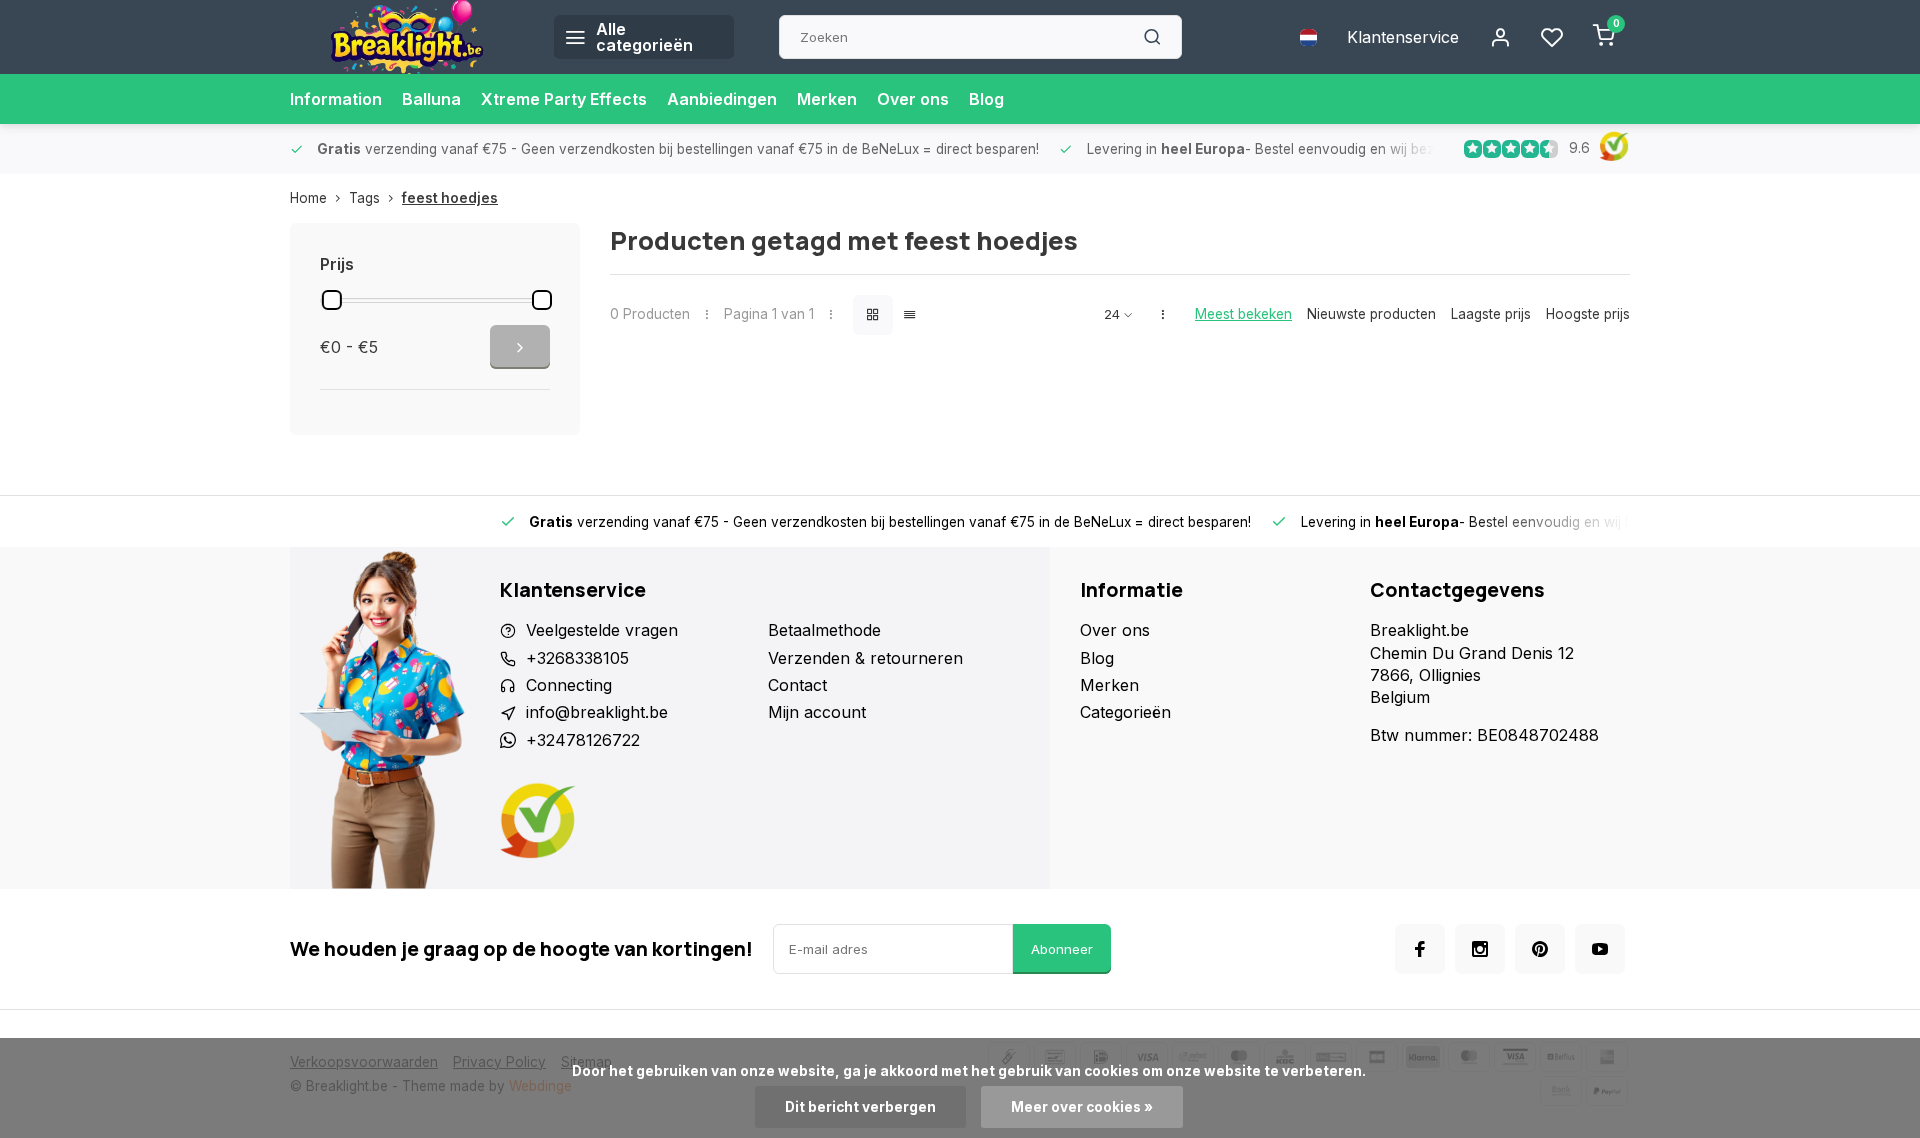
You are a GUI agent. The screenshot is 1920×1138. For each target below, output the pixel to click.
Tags (364, 198)
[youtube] (1600, 949)
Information (336, 99)
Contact (797, 685)
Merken (827, 99)
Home (308, 198)
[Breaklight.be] (407, 37)
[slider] (332, 300)
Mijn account (817, 712)
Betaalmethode (824, 630)
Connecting (569, 685)
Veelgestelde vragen (602, 630)
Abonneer (1062, 949)
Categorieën (1125, 712)
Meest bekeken (1243, 314)
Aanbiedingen (722, 99)
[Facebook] (1420, 949)
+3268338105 (577, 658)
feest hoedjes (450, 198)
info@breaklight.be (597, 712)
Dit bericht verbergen (860, 1107)
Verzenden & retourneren (865, 658)
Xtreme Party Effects (564, 99)
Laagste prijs (1491, 314)
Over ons (913, 99)
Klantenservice (1403, 37)
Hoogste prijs (1588, 314)
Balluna (431, 99)
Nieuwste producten (1371, 314)
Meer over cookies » (1082, 1107)
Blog (986, 99)
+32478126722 (583, 740)
